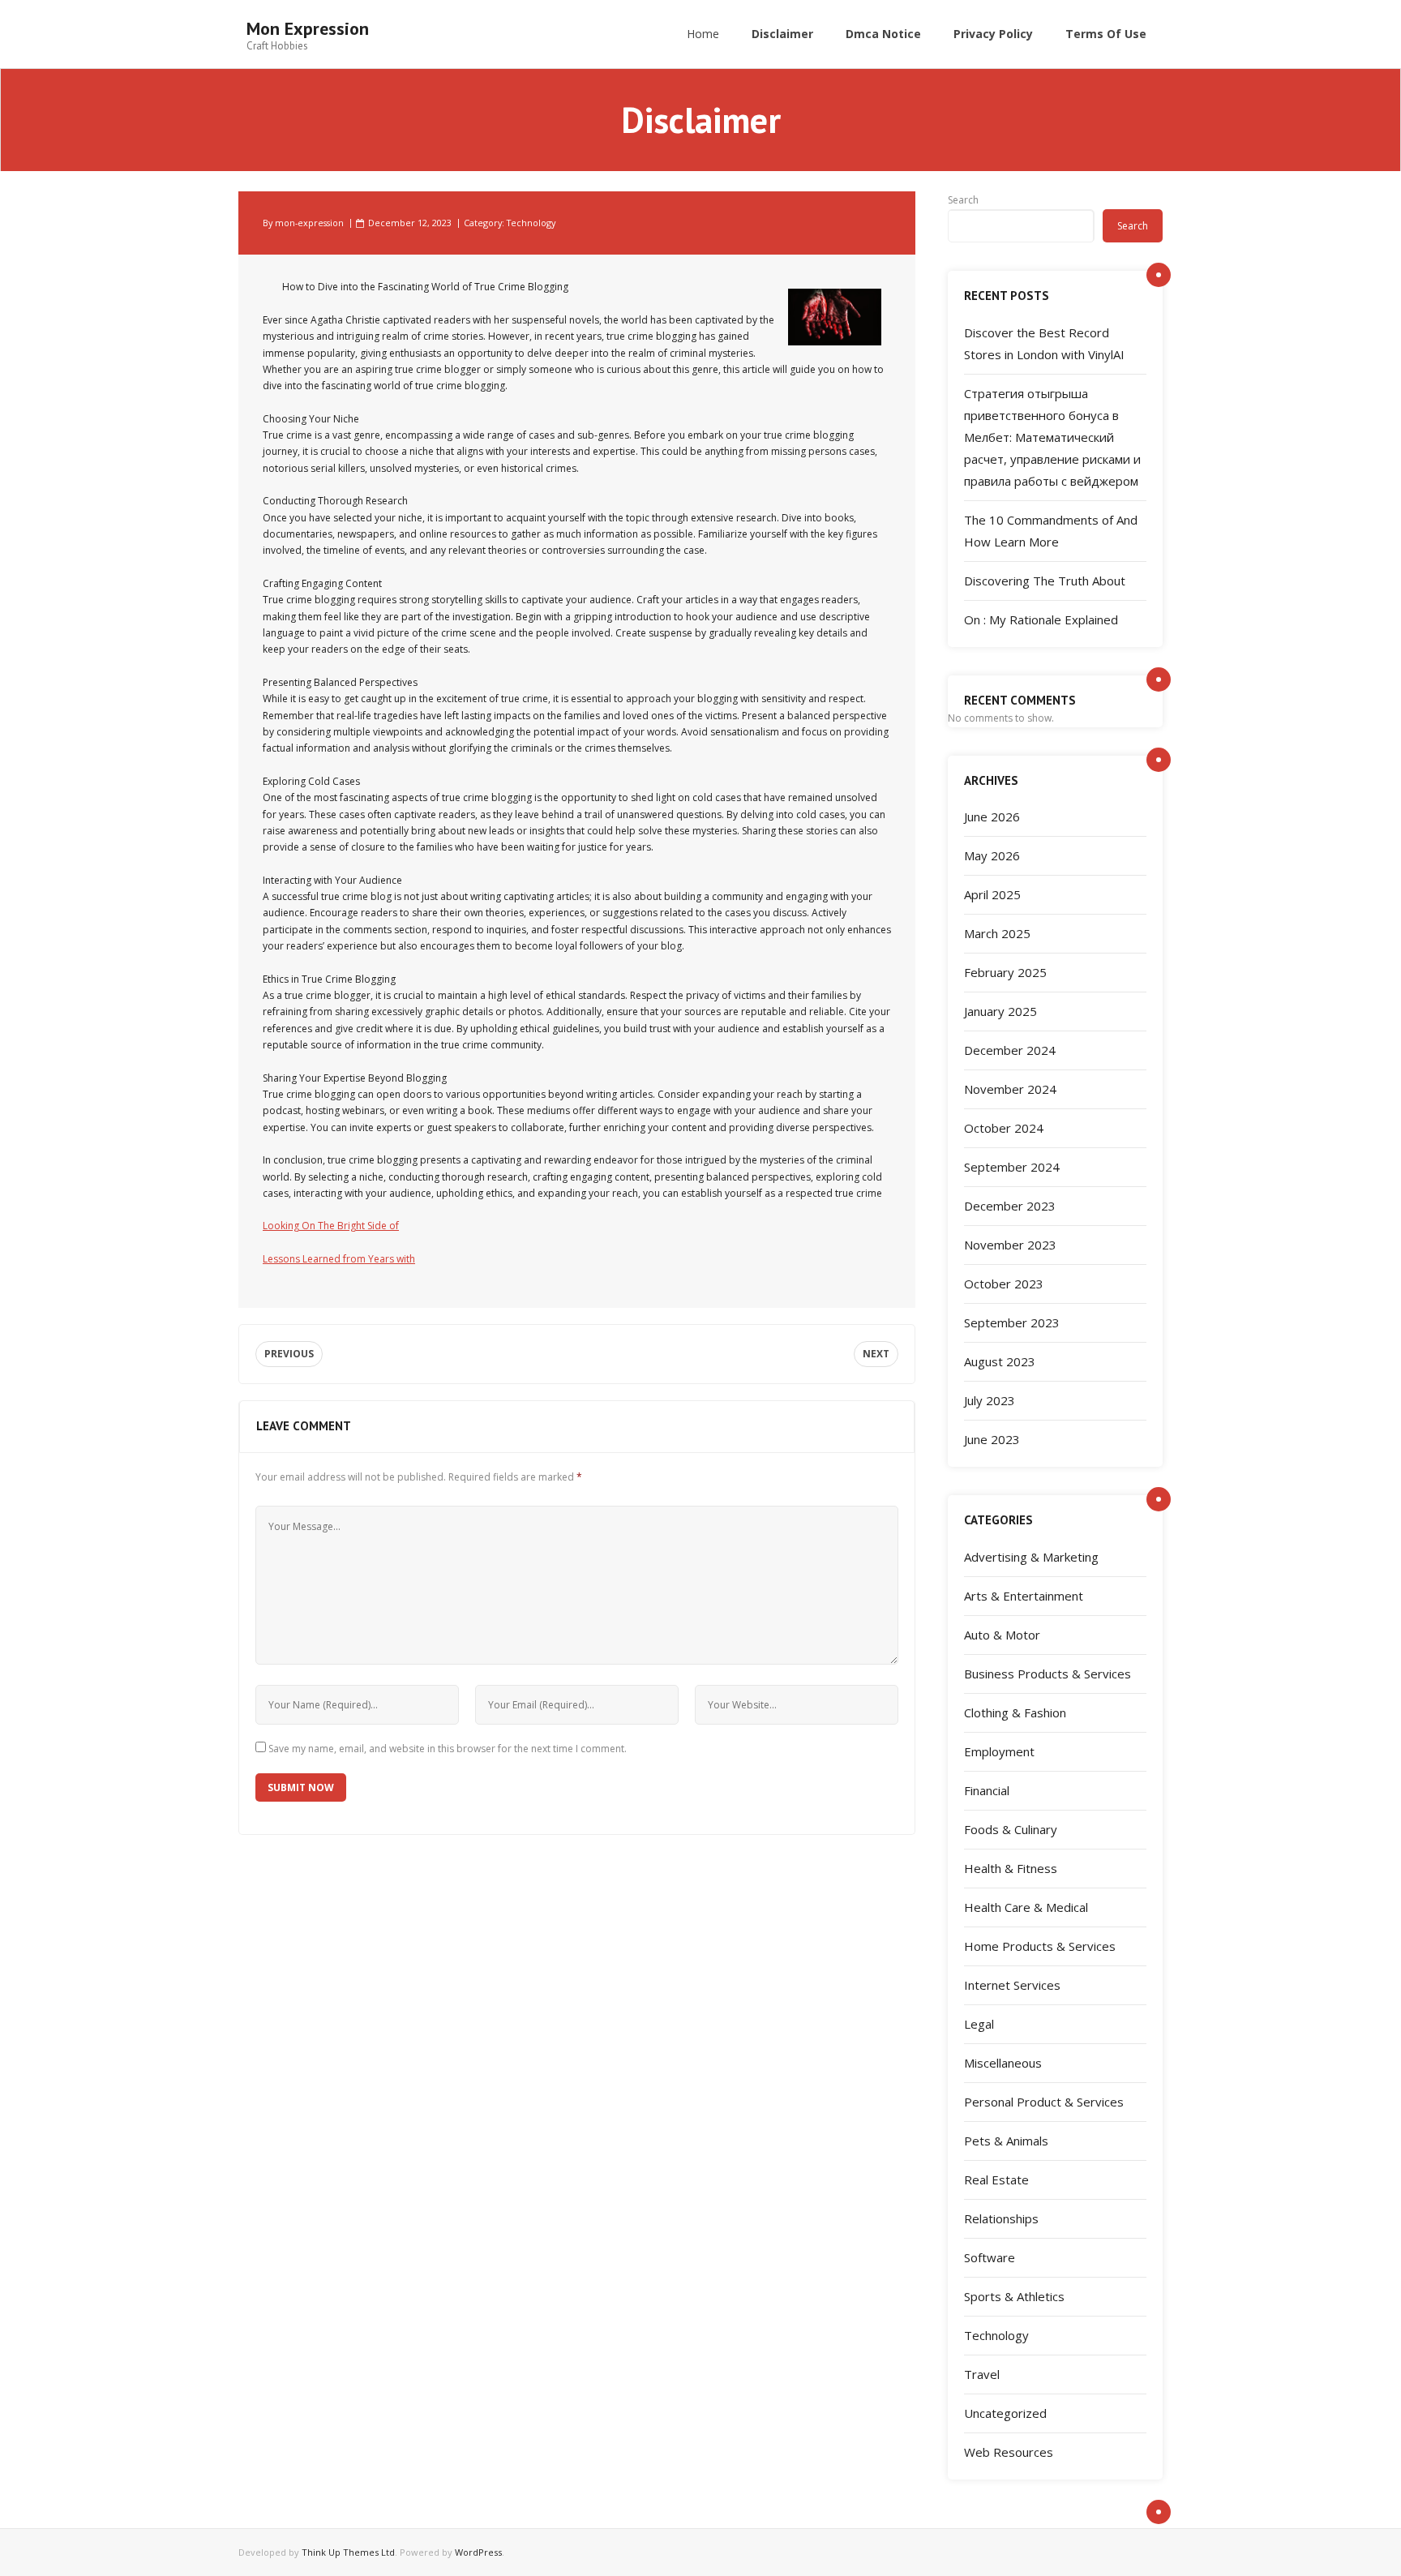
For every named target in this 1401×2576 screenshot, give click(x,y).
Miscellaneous (1003, 2063)
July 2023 (990, 1400)
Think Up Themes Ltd (348, 2552)
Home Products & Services (1040, 1946)
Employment (999, 1751)
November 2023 (1010, 1245)
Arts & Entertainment (1024, 1596)
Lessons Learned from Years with (339, 1259)
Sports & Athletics (1014, 2296)
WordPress (478, 2552)
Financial (987, 1790)
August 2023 (1000, 1361)
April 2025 (992, 894)
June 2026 (992, 817)
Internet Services (1012, 1985)
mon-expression (309, 223)
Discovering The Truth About (1045, 581)
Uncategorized (1005, 2413)
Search (963, 200)
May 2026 (992, 855)
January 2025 (1000, 1011)
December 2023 (1010, 1206)
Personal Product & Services (1044, 2102)
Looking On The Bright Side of (331, 1226)
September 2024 (1012, 1167)
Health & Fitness (1011, 1868)
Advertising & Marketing (1031, 1557)
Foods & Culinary (1011, 1829)
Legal (979, 2024)
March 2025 (997, 933)
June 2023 (992, 1439)
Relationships (1001, 2218)
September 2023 (1012, 1322)
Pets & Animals (1006, 2141)
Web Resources (1009, 2452)
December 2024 (1010, 1050)
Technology (531, 223)
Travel (982, 2374)
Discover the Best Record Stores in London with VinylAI (1044, 343)
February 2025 (1005, 972)
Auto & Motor (1002, 1635)
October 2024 (1004, 1128)
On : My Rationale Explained (1041, 619)
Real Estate (996, 2180)
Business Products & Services (1048, 1674)
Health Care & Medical (1026, 1907)
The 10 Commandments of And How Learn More (1051, 531)
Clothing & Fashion (1015, 1712)
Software (990, 2257)
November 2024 (1010, 1089)
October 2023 (1004, 1284)
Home (703, 34)
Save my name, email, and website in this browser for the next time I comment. (448, 1749)
